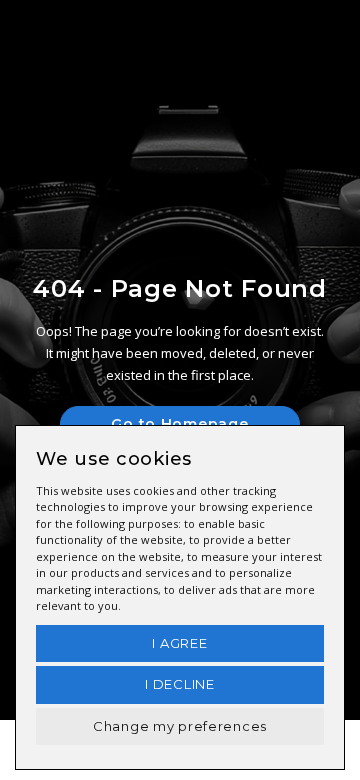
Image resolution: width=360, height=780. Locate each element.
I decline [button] (179, 684)
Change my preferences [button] (180, 726)
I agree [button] (179, 643)
